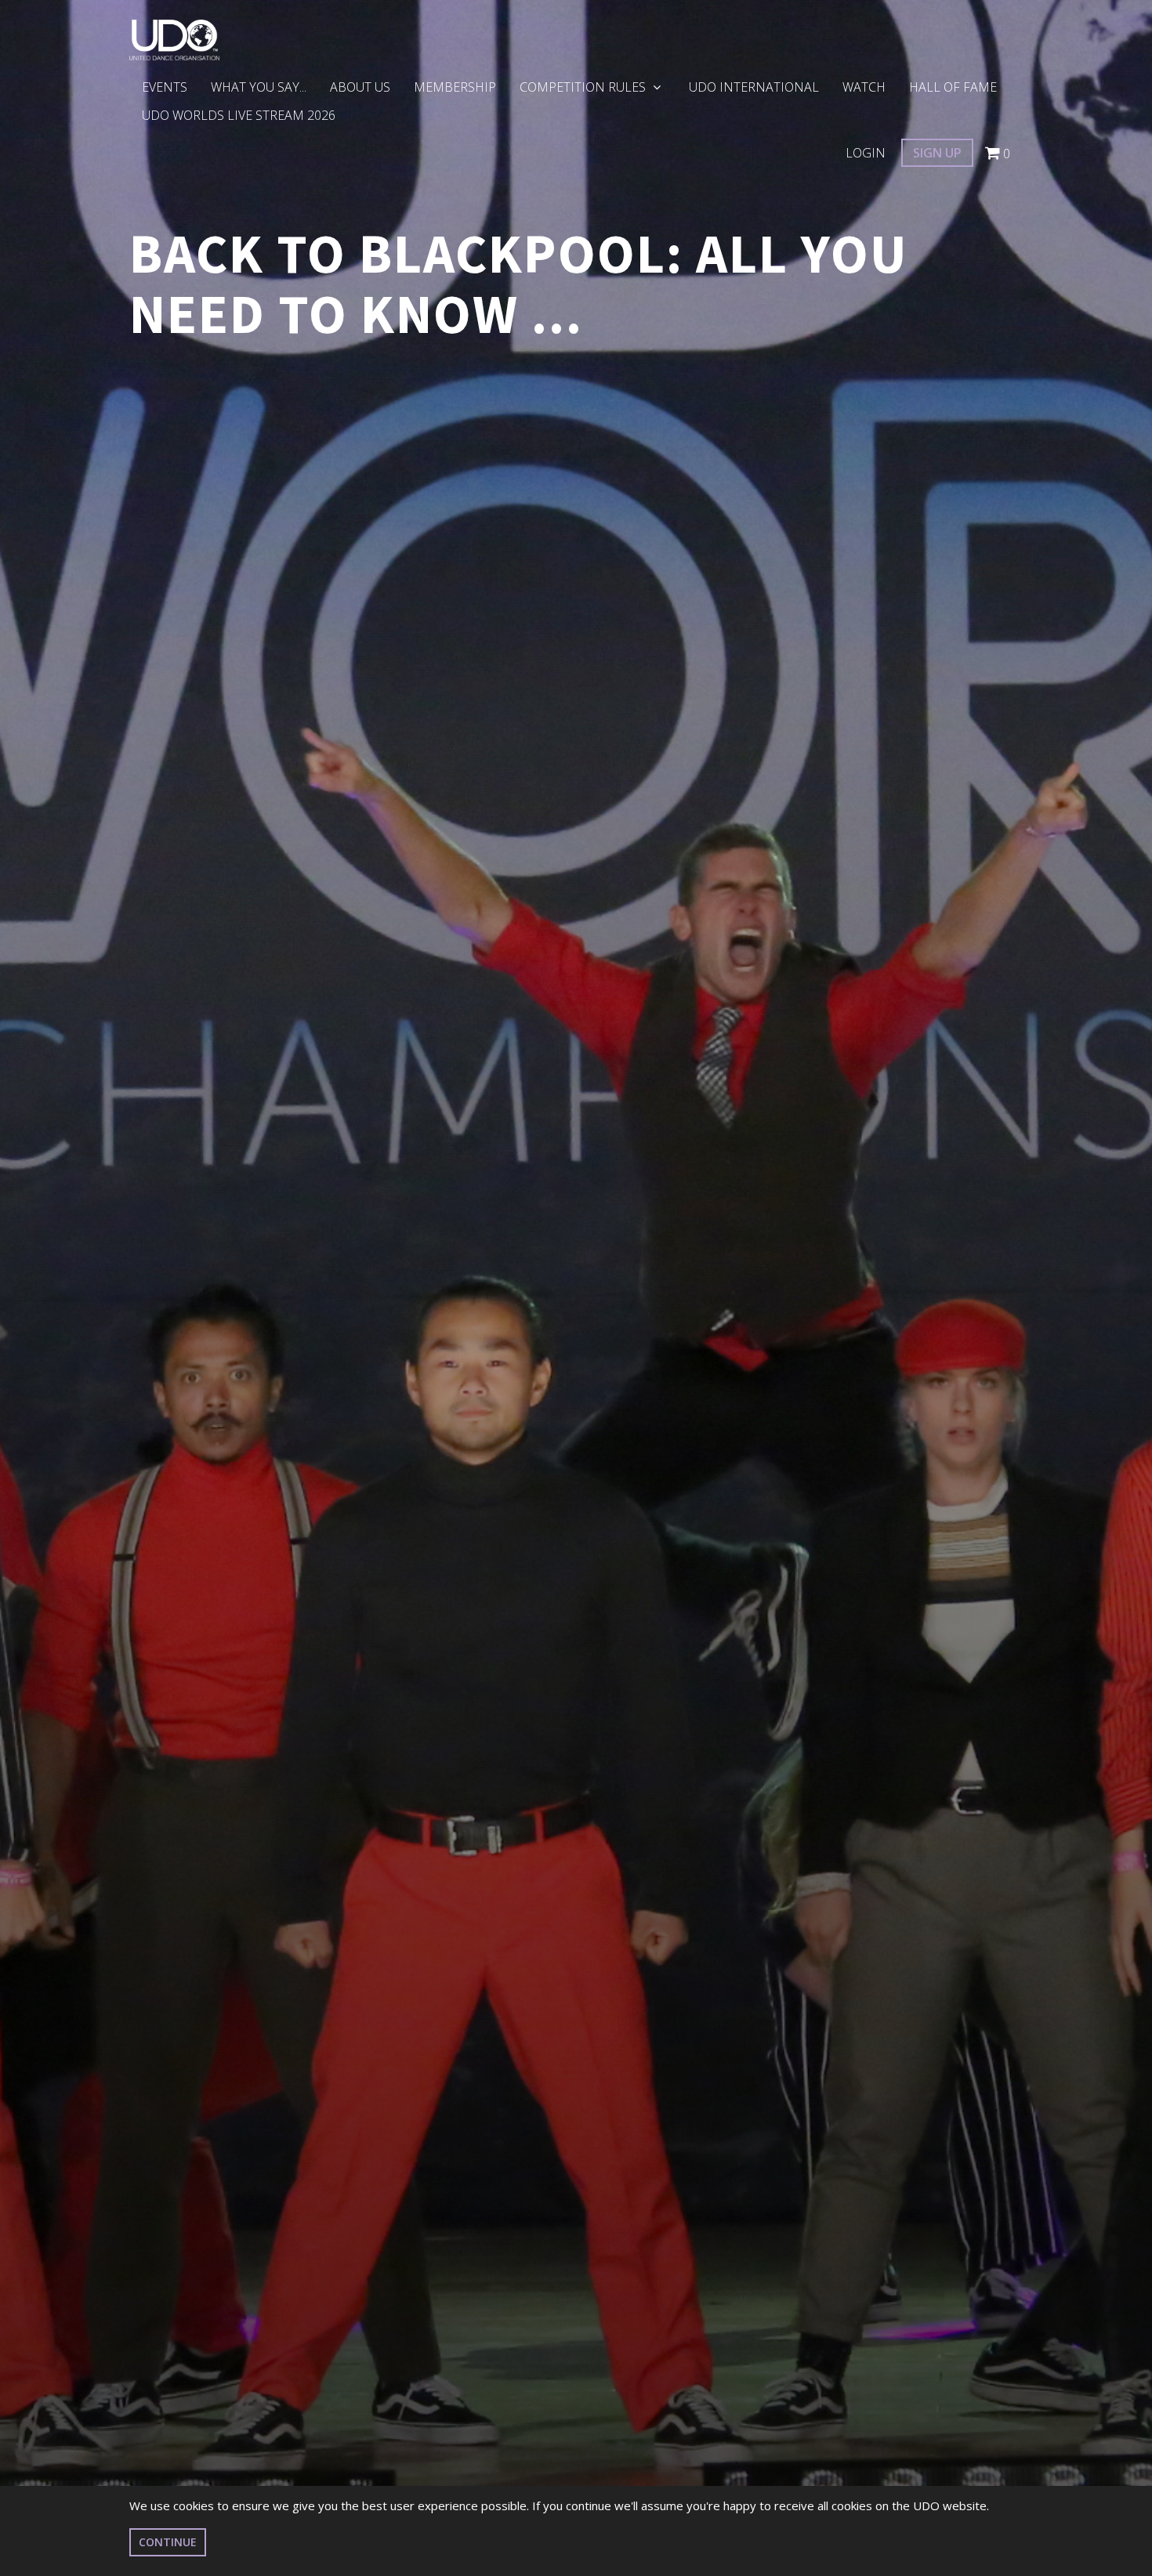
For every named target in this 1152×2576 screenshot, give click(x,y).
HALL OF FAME (953, 87)
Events (165, 87)
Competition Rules (584, 87)
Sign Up (937, 153)
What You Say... (259, 87)
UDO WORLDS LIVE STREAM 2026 (239, 115)
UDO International (754, 87)
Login (866, 153)
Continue (168, 2542)
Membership (455, 87)
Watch (864, 87)
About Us (360, 87)
